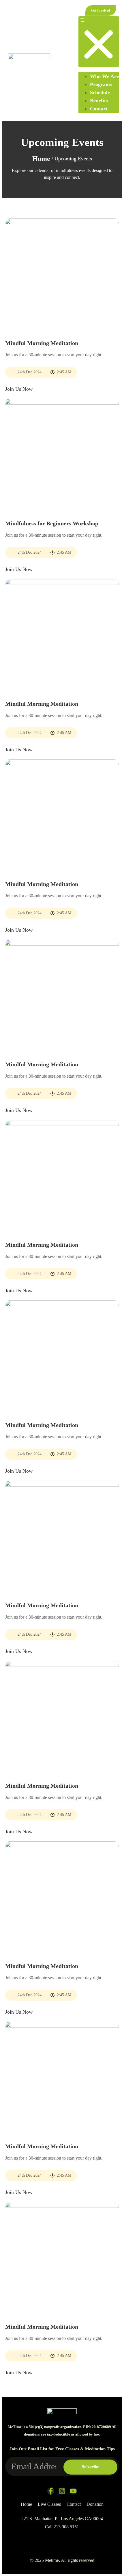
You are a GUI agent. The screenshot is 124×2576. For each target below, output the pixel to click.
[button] (99, 42)
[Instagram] (62, 2491)
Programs (101, 84)
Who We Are (104, 76)
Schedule (100, 92)
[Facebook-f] (51, 2491)
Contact (99, 109)
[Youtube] (73, 2491)
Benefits (99, 101)
